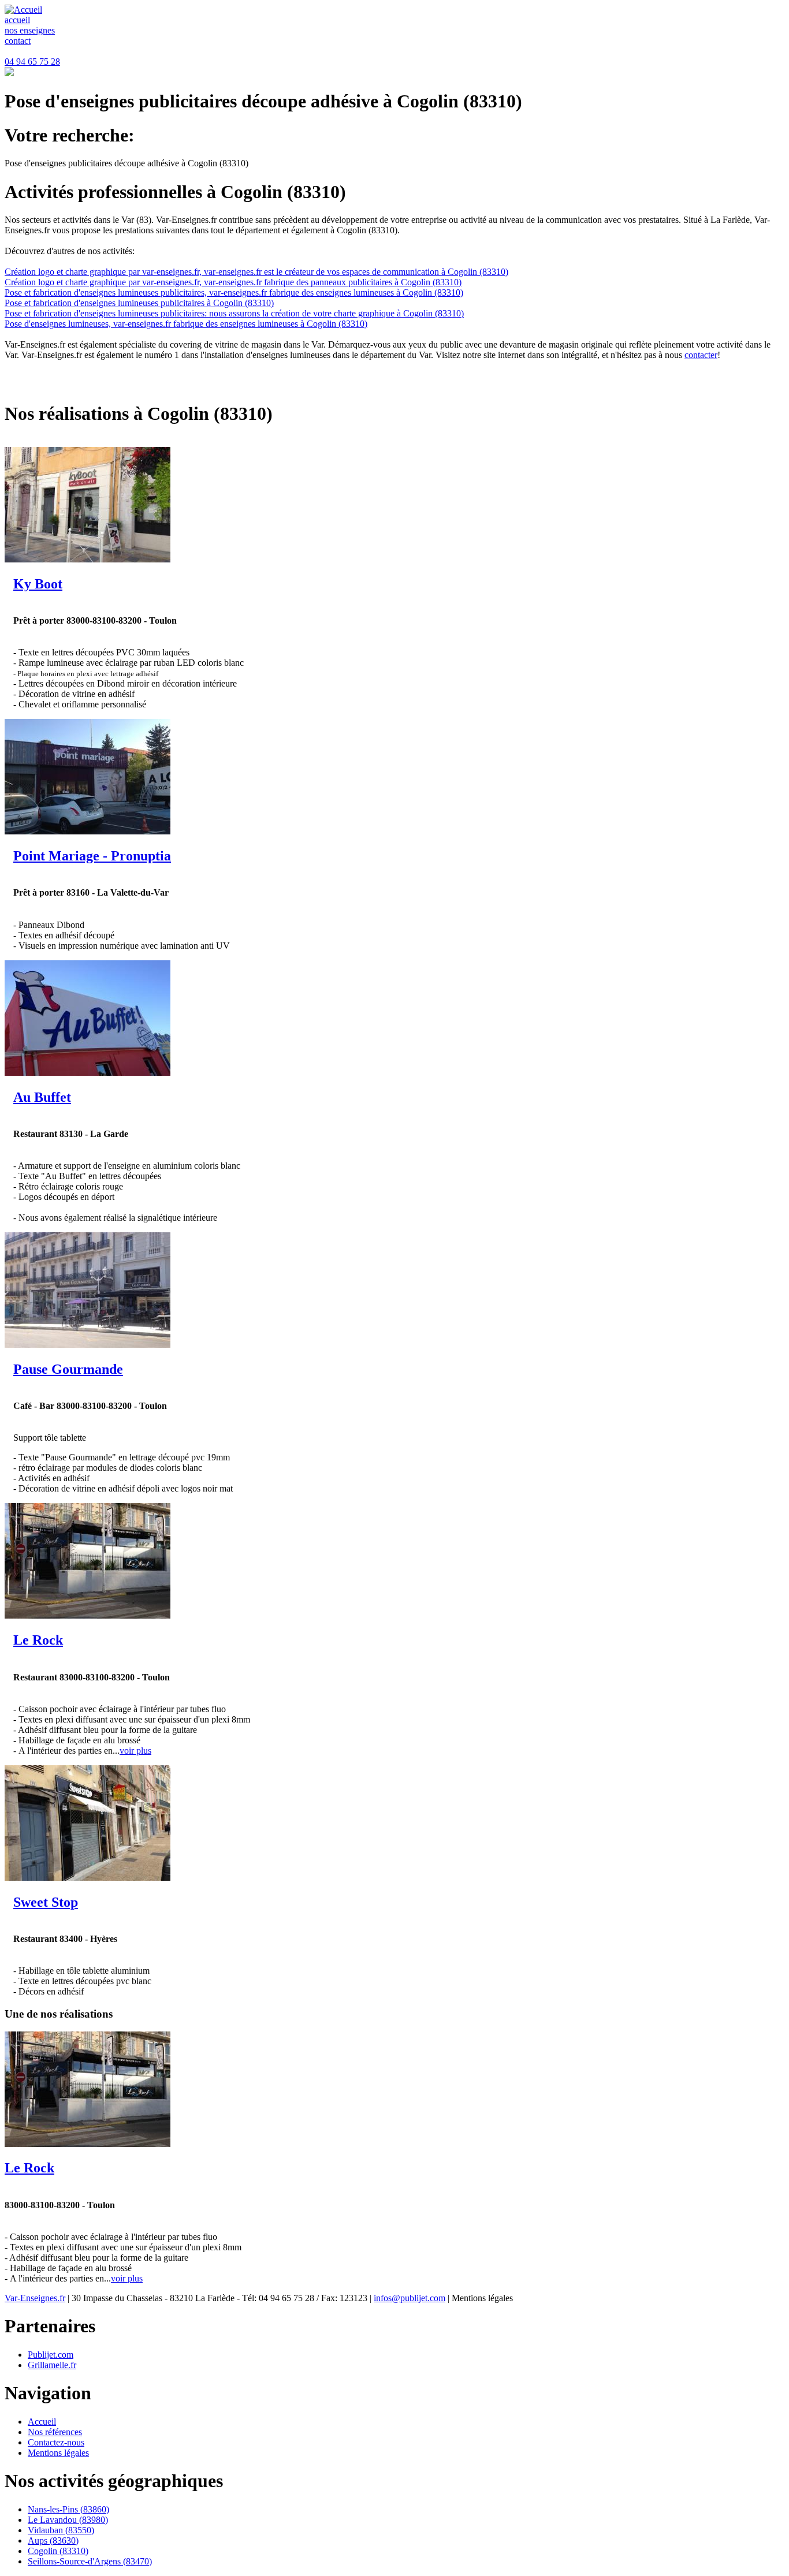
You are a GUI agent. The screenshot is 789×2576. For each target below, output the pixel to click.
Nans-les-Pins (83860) (68, 2509)
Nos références (55, 2432)
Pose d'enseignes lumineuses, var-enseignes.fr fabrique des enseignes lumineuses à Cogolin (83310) (186, 324)
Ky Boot (38, 584)
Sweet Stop (46, 1902)
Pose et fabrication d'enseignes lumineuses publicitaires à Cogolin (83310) (139, 303)
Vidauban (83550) (61, 2530)
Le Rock (38, 1640)
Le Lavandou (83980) (68, 2520)
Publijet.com (51, 2355)
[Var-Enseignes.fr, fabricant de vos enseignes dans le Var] (23, 10)
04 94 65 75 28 (32, 61)
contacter (701, 355)
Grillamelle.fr (52, 2365)
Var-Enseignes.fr (35, 2298)
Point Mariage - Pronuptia (92, 856)
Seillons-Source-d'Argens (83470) (90, 2561)
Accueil (42, 2422)
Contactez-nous (56, 2442)
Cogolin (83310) (58, 2551)
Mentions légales (58, 2453)
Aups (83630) (53, 2540)
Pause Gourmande (68, 1369)
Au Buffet (42, 1097)
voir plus (135, 1751)
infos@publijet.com (410, 2298)
